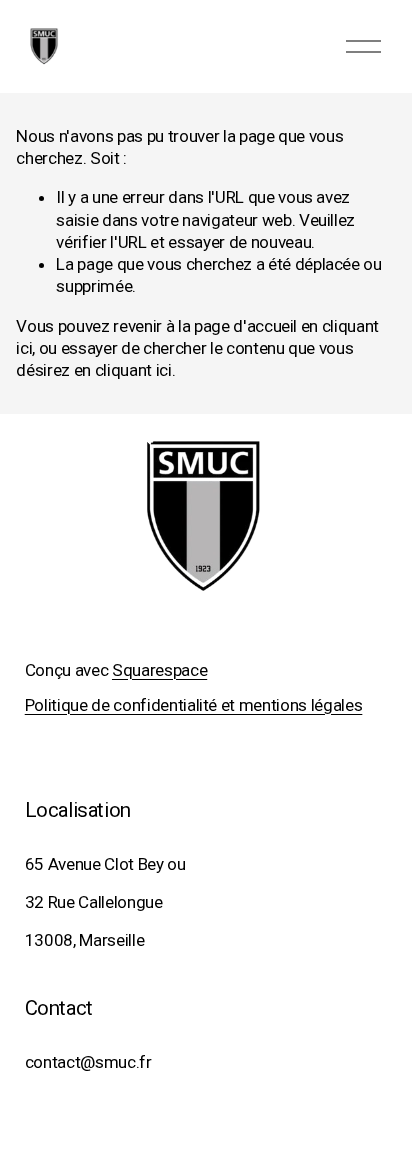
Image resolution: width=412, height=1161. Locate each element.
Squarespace (159, 670)
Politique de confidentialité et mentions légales (194, 705)
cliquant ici (133, 370)
